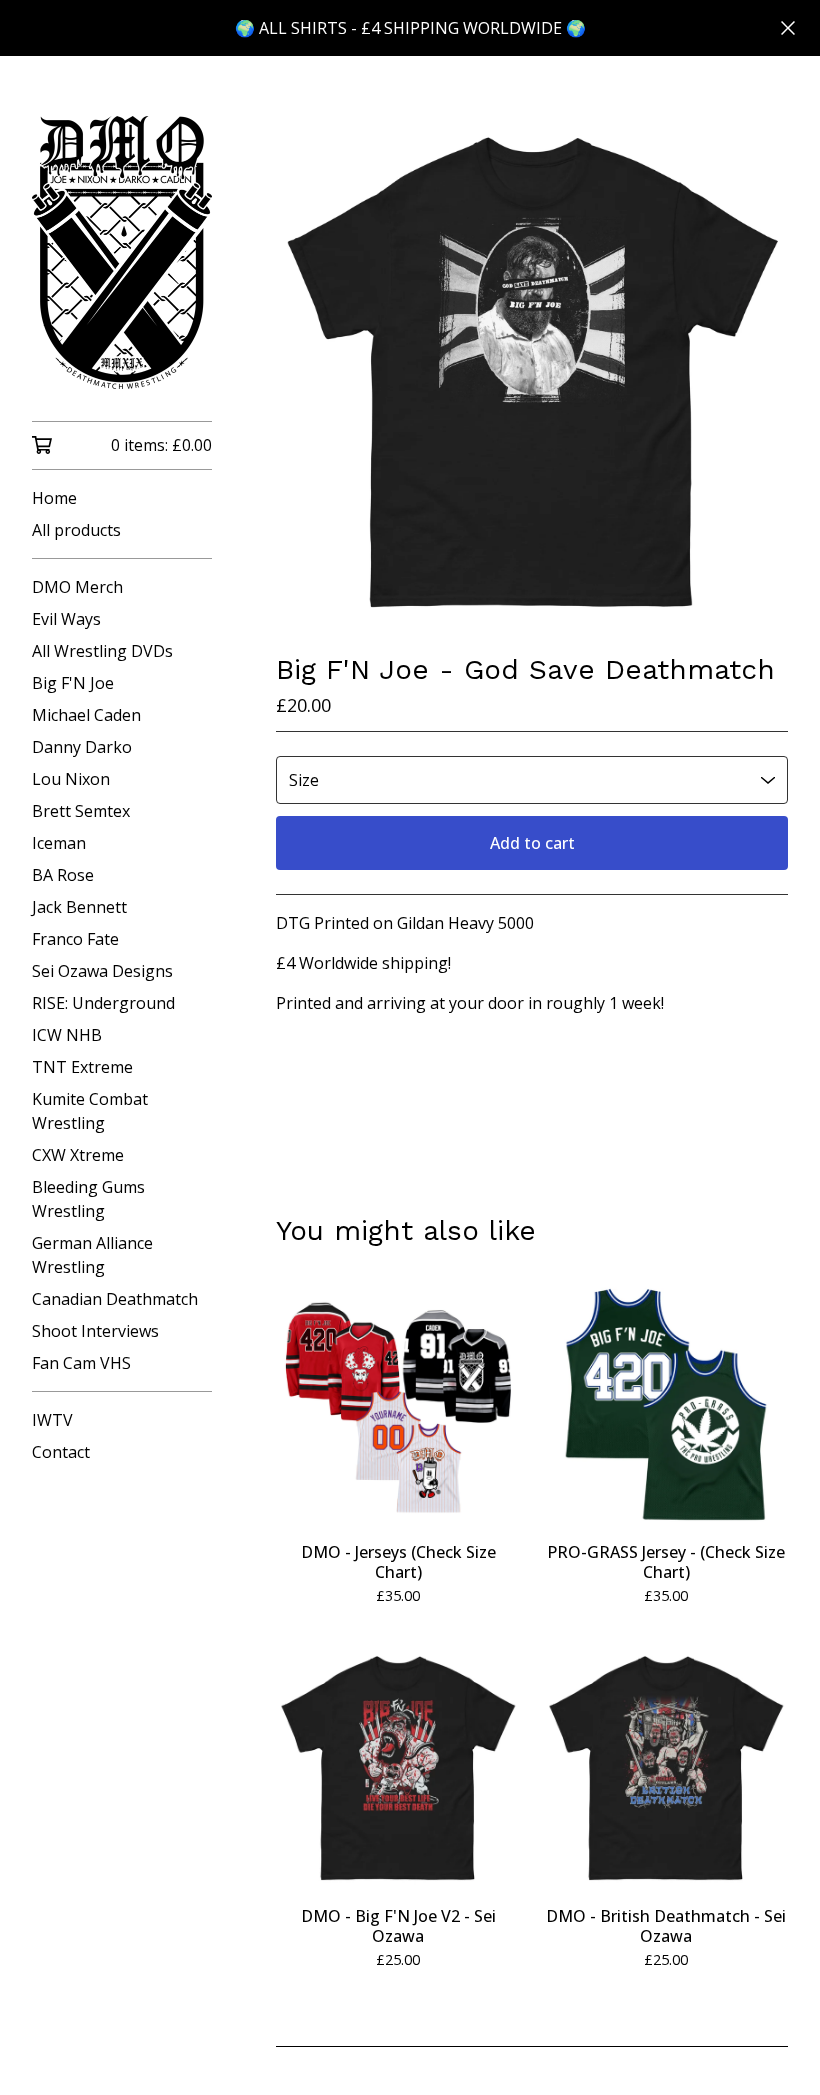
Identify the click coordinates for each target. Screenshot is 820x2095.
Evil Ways (66, 619)
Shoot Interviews (95, 1331)
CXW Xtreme (78, 1155)
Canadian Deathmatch (115, 1299)
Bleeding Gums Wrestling (88, 1199)
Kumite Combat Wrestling (90, 1111)
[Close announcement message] (788, 28)
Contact (61, 1452)
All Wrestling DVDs (102, 651)
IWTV (52, 1420)
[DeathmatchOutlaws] (122, 252)
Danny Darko (82, 747)
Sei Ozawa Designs (102, 971)
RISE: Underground (103, 1003)
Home (54, 498)
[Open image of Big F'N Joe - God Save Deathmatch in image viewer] (532, 372)
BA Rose (63, 875)
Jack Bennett (79, 907)
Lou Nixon (71, 779)
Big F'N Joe (73, 683)
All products (76, 530)
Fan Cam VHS (81, 1363)
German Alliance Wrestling (92, 1255)
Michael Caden (86, 715)
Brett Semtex (81, 811)
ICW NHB (67, 1035)
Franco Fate (75, 939)
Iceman (59, 843)
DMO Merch (77, 587)
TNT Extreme (82, 1067)
